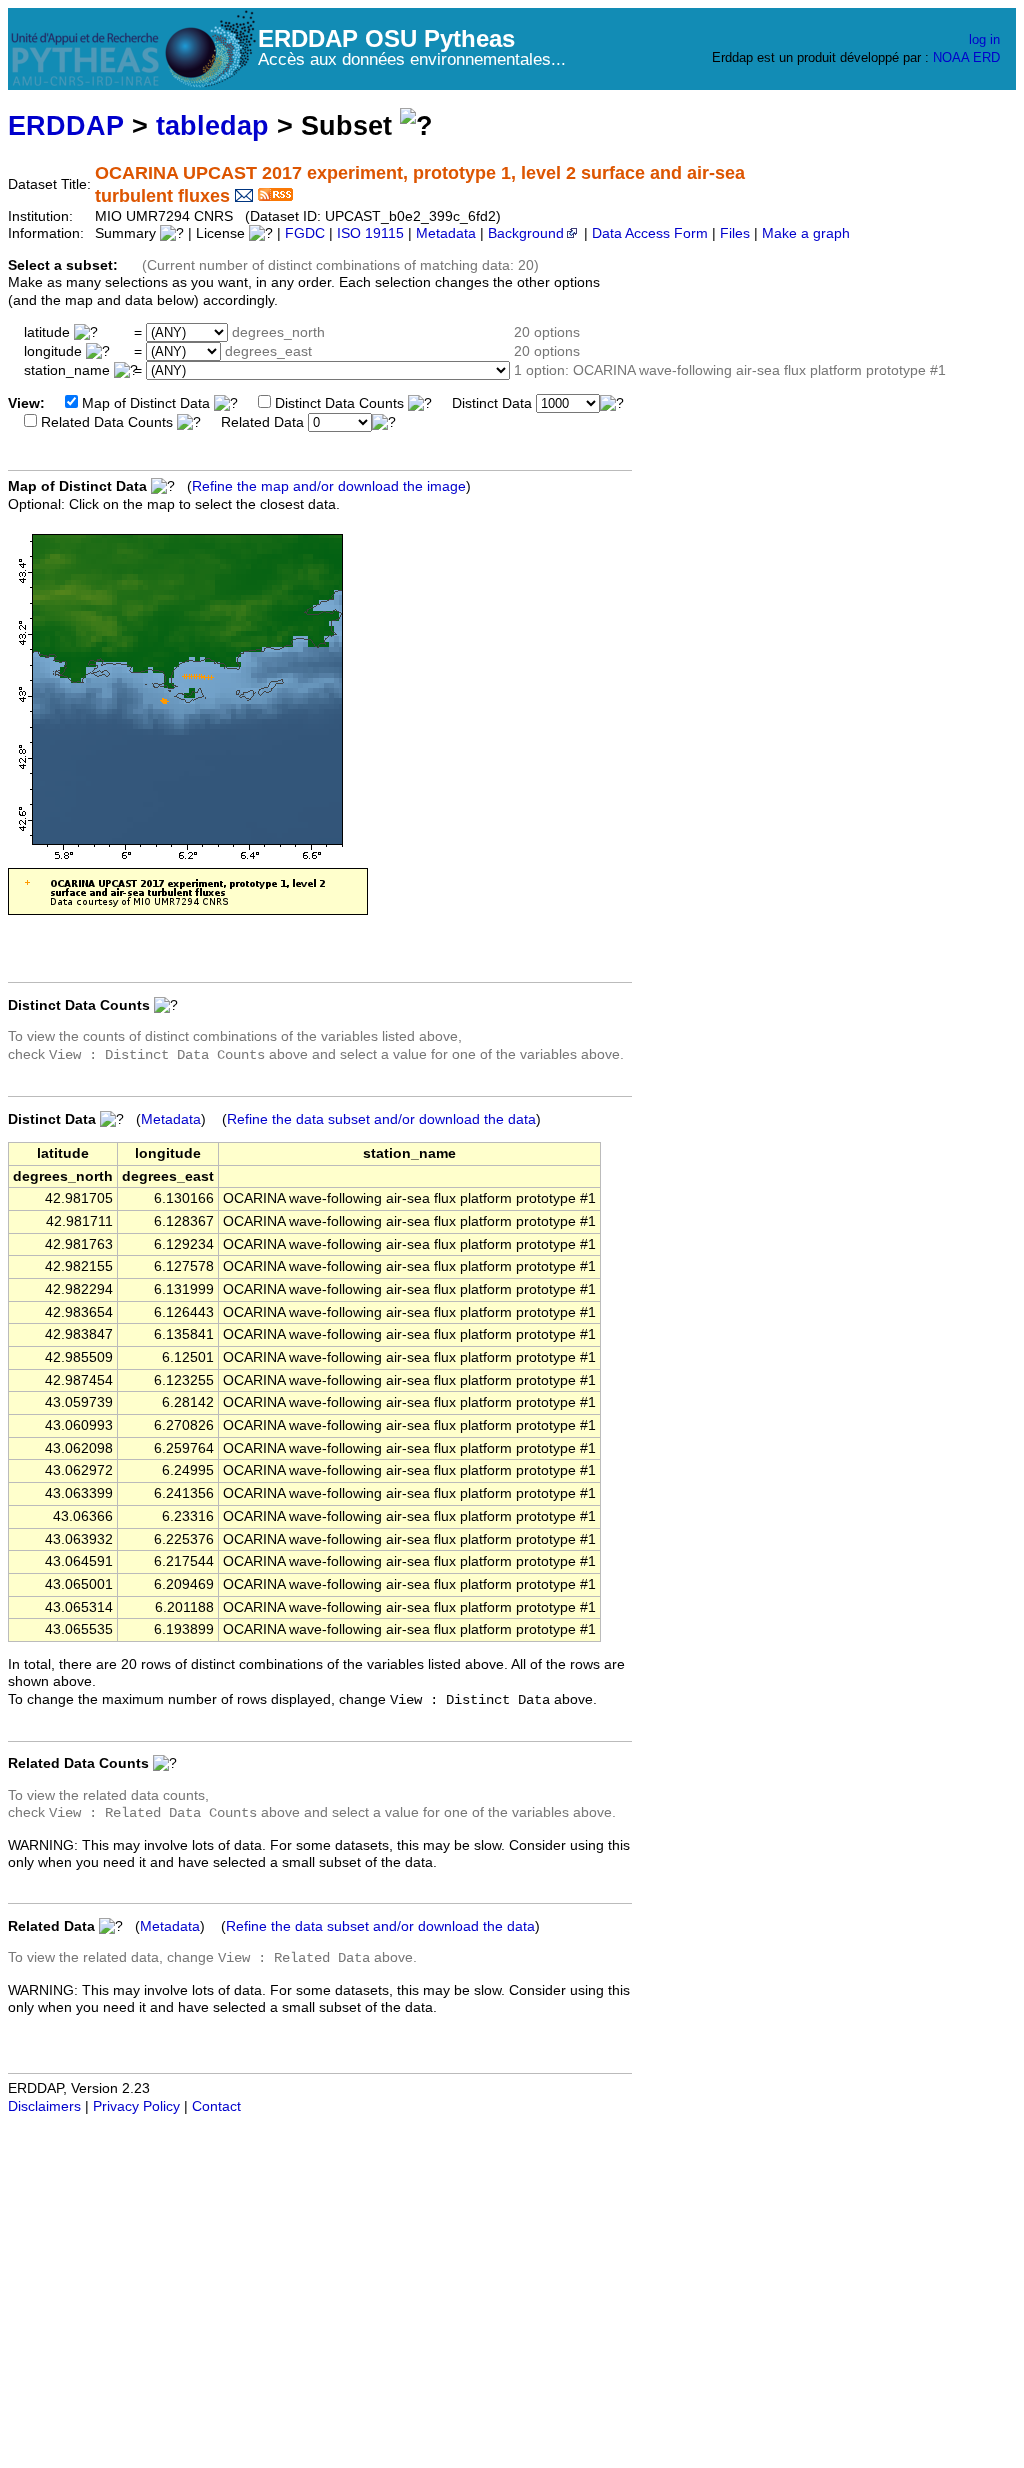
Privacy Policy (136, 2106)
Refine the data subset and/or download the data (381, 1119)
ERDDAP (66, 125)
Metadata (446, 233)
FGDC (305, 233)
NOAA (951, 57)
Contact (216, 2106)
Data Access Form (650, 233)
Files (735, 233)
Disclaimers (44, 2106)
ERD (986, 57)
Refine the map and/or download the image (329, 486)
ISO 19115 (370, 233)
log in (984, 39)
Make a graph (806, 233)
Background (526, 233)
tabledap (212, 125)
